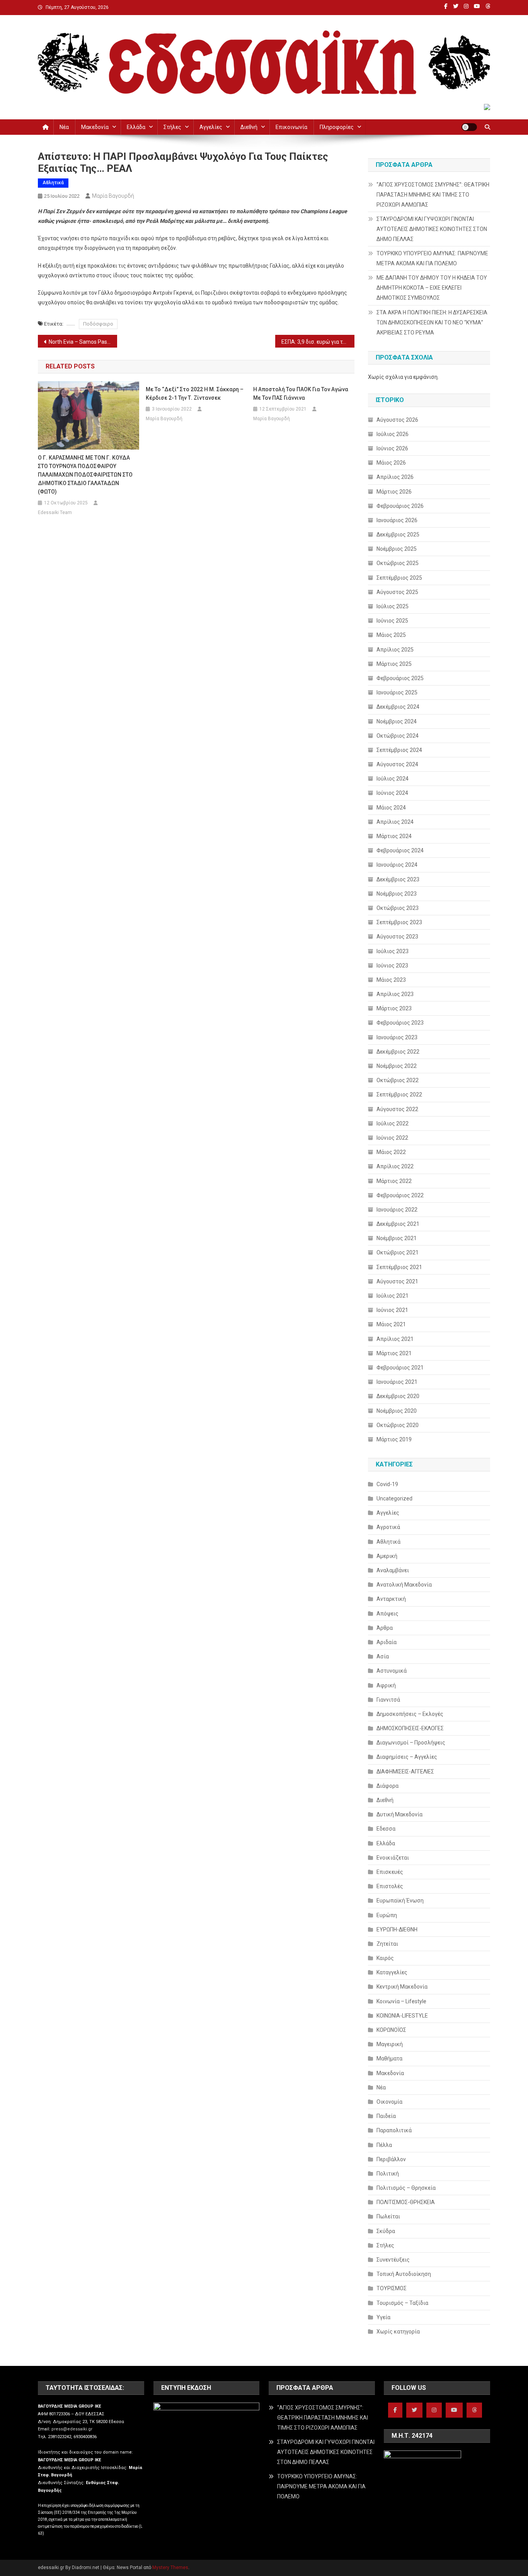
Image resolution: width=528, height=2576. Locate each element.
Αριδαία (387, 1642)
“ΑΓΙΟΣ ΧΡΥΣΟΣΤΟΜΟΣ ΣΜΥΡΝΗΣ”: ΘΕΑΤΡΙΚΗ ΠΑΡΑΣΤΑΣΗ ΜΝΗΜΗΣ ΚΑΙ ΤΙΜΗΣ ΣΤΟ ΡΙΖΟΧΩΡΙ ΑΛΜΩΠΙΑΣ (433, 195)
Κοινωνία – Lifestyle (401, 2001)
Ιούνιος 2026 (392, 448)
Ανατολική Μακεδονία (404, 1585)
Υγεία (383, 2317)
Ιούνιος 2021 (392, 1310)
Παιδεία (386, 2116)
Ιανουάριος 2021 (397, 1382)
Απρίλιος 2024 (395, 822)
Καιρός (385, 1958)
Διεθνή (249, 127)
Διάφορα (387, 1786)
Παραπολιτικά (394, 2130)
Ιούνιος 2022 (392, 1138)
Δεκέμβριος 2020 (398, 1396)
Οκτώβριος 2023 (398, 908)
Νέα (64, 127)
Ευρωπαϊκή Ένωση (400, 1901)
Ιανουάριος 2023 (397, 1037)
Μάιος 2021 (391, 1324)
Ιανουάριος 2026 (397, 520)
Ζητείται (387, 1944)
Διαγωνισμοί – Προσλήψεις (411, 1743)
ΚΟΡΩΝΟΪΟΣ (391, 2030)
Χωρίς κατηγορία (398, 2332)
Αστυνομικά (392, 1671)
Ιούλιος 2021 (393, 1296)
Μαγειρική (390, 2044)
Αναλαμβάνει (393, 1570)
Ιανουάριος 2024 (397, 865)
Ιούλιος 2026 (393, 434)
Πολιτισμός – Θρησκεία (406, 2188)
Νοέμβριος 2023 (397, 894)
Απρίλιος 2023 (395, 994)
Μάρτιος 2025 (394, 664)
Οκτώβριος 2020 (398, 1425)
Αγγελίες (211, 127)
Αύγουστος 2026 (397, 420)
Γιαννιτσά (388, 1700)
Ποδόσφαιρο (98, 324)
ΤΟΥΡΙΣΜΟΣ (392, 2288)
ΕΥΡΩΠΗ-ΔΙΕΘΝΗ (397, 1929)
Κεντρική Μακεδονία (402, 1987)
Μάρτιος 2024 (394, 836)
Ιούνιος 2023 (392, 966)
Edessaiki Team (55, 512)
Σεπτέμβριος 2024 (399, 750)
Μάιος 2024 (391, 808)
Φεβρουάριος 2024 (400, 850)
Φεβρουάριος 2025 (400, 678)
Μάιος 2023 (391, 980)
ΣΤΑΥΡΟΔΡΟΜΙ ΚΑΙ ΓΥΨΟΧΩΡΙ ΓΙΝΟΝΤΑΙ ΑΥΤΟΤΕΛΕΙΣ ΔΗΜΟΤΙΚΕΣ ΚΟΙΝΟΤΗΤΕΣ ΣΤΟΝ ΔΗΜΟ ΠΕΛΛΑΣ (432, 229)
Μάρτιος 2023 (394, 1008)
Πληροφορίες (337, 127)
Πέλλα (384, 2145)
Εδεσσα (386, 1829)
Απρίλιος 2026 (395, 477)
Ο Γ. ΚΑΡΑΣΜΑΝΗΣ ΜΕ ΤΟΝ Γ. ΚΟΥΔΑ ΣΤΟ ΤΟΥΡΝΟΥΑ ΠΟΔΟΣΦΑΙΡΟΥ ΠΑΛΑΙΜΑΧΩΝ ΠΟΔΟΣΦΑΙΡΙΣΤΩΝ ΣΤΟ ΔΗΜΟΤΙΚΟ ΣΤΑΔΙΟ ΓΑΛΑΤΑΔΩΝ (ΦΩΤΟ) (85, 475)
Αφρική (386, 1685)
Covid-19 (387, 1484)
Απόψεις (387, 1614)
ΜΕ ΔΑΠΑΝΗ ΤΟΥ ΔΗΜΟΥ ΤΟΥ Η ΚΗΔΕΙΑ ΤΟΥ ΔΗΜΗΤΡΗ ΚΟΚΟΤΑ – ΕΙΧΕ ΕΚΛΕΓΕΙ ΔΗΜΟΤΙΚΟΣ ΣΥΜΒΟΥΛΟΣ (432, 288)
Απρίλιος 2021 (395, 1339)
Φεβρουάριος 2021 (400, 1368)
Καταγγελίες (392, 1972)
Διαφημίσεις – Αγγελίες (407, 1757)
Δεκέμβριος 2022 (398, 1052)
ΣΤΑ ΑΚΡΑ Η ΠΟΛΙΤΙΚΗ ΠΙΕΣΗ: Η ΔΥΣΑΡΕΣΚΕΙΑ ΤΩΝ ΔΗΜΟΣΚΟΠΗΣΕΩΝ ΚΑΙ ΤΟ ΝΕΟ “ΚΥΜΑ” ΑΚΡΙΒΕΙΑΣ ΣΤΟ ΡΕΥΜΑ (432, 322)
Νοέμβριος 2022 (397, 1066)
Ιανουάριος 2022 (397, 1210)
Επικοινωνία (291, 127)
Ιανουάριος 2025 (397, 692)
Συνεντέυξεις (393, 2260)
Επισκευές (390, 1872)
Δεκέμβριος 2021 (398, 1224)
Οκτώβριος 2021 (398, 1252)
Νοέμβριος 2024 (397, 721)
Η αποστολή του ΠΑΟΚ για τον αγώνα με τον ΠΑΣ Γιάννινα (301, 394)
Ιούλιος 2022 (393, 1123)
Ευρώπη (387, 1915)
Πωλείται (388, 2216)
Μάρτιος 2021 (394, 1353)
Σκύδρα (386, 2231)
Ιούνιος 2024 (392, 793)
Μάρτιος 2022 (394, 1181)
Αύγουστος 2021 (397, 1281)
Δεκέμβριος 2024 (398, 707)
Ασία (383, 1656)
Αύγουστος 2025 (397, 592)
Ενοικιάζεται (393, 1858)
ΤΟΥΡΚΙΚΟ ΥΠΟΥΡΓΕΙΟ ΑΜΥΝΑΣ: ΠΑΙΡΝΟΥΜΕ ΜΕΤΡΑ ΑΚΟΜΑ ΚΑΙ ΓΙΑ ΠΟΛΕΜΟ (432, 258)
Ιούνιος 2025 (392, 621)
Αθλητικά (53, 183)
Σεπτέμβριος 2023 (399, 922)
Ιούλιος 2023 (393, 951)
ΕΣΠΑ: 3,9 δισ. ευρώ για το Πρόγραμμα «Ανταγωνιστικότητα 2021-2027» (318, 342)
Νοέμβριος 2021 (397, 1238)
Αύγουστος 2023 (397, 937)
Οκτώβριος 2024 (398, 736)
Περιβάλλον (391, 2159)
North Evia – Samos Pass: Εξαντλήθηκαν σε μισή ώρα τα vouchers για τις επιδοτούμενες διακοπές (83, 342)
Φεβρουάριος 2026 (400, 506)
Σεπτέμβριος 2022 (399, 1095)
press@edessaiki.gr (72, 2429)
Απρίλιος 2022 (395, 1166)
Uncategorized (394, 1498)
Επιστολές (390, 1886)
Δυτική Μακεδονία (399, 1814)
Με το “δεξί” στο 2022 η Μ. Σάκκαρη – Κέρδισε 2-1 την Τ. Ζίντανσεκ (195, 394)
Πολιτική (388, 2174)
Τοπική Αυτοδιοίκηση (404, 2274)
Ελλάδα (136, 127)
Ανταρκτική (391, 1599)
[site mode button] (469, 127)
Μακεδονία (95, 127)
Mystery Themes (170, 2568)
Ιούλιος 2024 (393, 779)
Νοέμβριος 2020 (397, 1411)
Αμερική (387, 1556)
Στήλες (172, 127)
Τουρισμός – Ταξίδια (402, 2303)
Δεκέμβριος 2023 (398, 879)
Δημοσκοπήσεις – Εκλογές (410, 1714)
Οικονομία (389, 2102)
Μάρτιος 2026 (394, 492)
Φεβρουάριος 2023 (400, 1023)
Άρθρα (385, 1628)
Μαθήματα (389, 2058)
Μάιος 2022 (391, 1152)
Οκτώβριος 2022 (398, 1080)
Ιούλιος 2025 (393, 606)
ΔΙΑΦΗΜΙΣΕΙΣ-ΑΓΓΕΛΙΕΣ (405, 1772)
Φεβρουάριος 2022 (400, 1195)
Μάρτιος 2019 (394, 1439)
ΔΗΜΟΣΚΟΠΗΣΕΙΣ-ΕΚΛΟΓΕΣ (410, 1728)
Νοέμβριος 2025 (397, 549)
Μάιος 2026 (391, 463)
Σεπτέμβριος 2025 (399, 578)
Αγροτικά (388, 1527)
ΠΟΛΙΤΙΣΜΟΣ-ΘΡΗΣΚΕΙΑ (406, 2202)
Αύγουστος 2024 (397, 764)
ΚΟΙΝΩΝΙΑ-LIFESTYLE (402, 2016)
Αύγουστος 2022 (397, 1109)
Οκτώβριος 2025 (398, 563)
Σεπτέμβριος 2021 (399, 1267)
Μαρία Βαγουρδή (113, 196)
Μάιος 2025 (391, 635)
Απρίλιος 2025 (395, 650)
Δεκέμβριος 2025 (398, 535)
